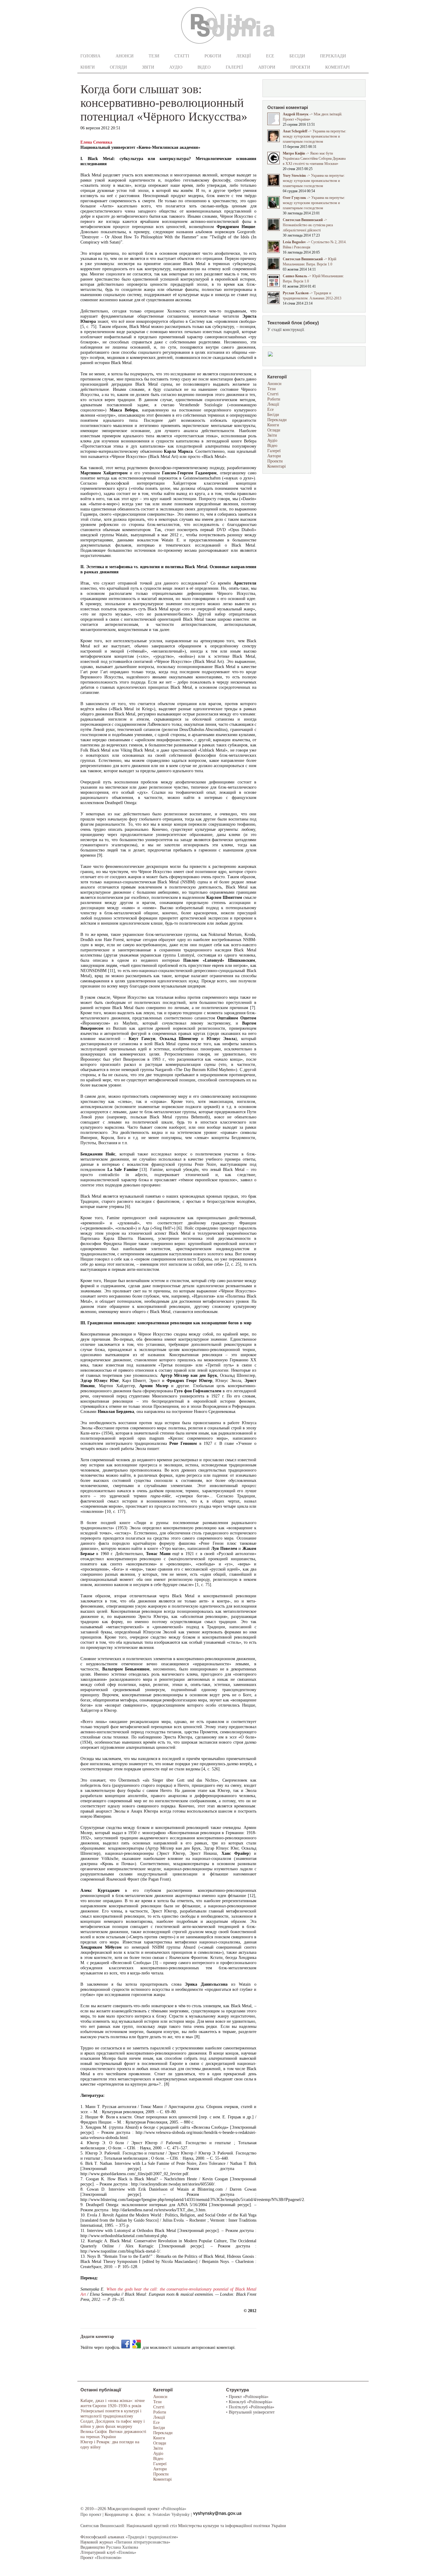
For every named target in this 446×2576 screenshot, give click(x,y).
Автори (267, 67)
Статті (182, 56)
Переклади (333, 56)
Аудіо (176, 67)
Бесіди (297, 56)
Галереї (234, 67)
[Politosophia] (228, 46)
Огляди (118, 67)
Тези (154, 56)
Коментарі (338, 67)
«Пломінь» (126, 2552)
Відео (204, 67)
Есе (270, 56)
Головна (90, 56)
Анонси (125, 56)
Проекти (300, 67)
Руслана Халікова (122, 2547)
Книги (88, 67)
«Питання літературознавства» (142, 2542)
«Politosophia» (174, 2509)
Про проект (91, 2515)
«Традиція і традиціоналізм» (152, 2537)
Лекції (244, 56)
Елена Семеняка (96, 142)
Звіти (148, 67)
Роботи (213, 56)
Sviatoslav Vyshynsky (171, 2515)
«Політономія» (108, 2558)
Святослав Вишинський (102, 2526)
